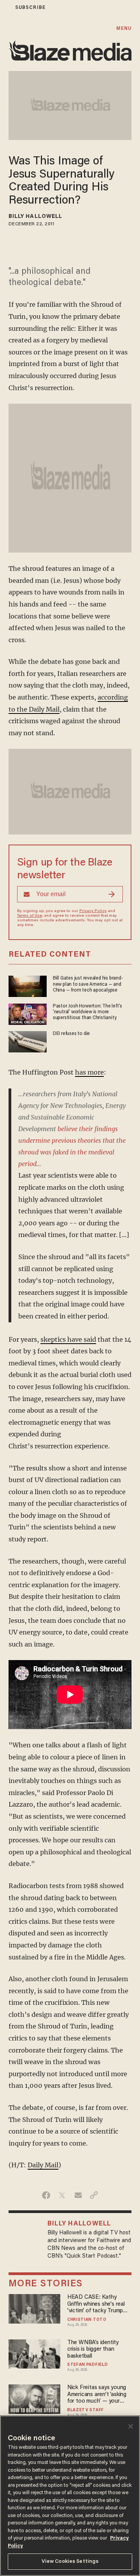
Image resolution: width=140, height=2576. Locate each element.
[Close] (131, 2426)
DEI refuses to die (71, 1034)
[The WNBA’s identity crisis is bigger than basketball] (35, 2353)
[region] (70, 2496)
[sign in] (5, 8)
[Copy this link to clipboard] (94, 2195)
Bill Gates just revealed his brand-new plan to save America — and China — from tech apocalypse (88, 984)
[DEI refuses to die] (28, 1041)
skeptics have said (68, 1339)
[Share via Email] (78, 2195)
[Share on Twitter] (62, 2195)
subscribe (30, 8)
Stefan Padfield (87, 2365)
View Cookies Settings (70, 2561)
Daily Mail (43, 2165)
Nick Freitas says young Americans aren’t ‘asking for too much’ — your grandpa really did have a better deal (98, 2395)
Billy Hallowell (36, 217)
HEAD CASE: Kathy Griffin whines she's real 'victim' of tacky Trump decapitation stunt (96, 2304)
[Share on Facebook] (46, 2195)
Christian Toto (87, 2320)
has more (89, 1072)
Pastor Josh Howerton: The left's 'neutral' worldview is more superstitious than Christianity (87, 1012)
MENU (124, 29)
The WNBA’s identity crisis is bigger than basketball (93, 2350)
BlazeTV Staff (86, 2410)
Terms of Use (30, 916)
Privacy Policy (93, 911)
